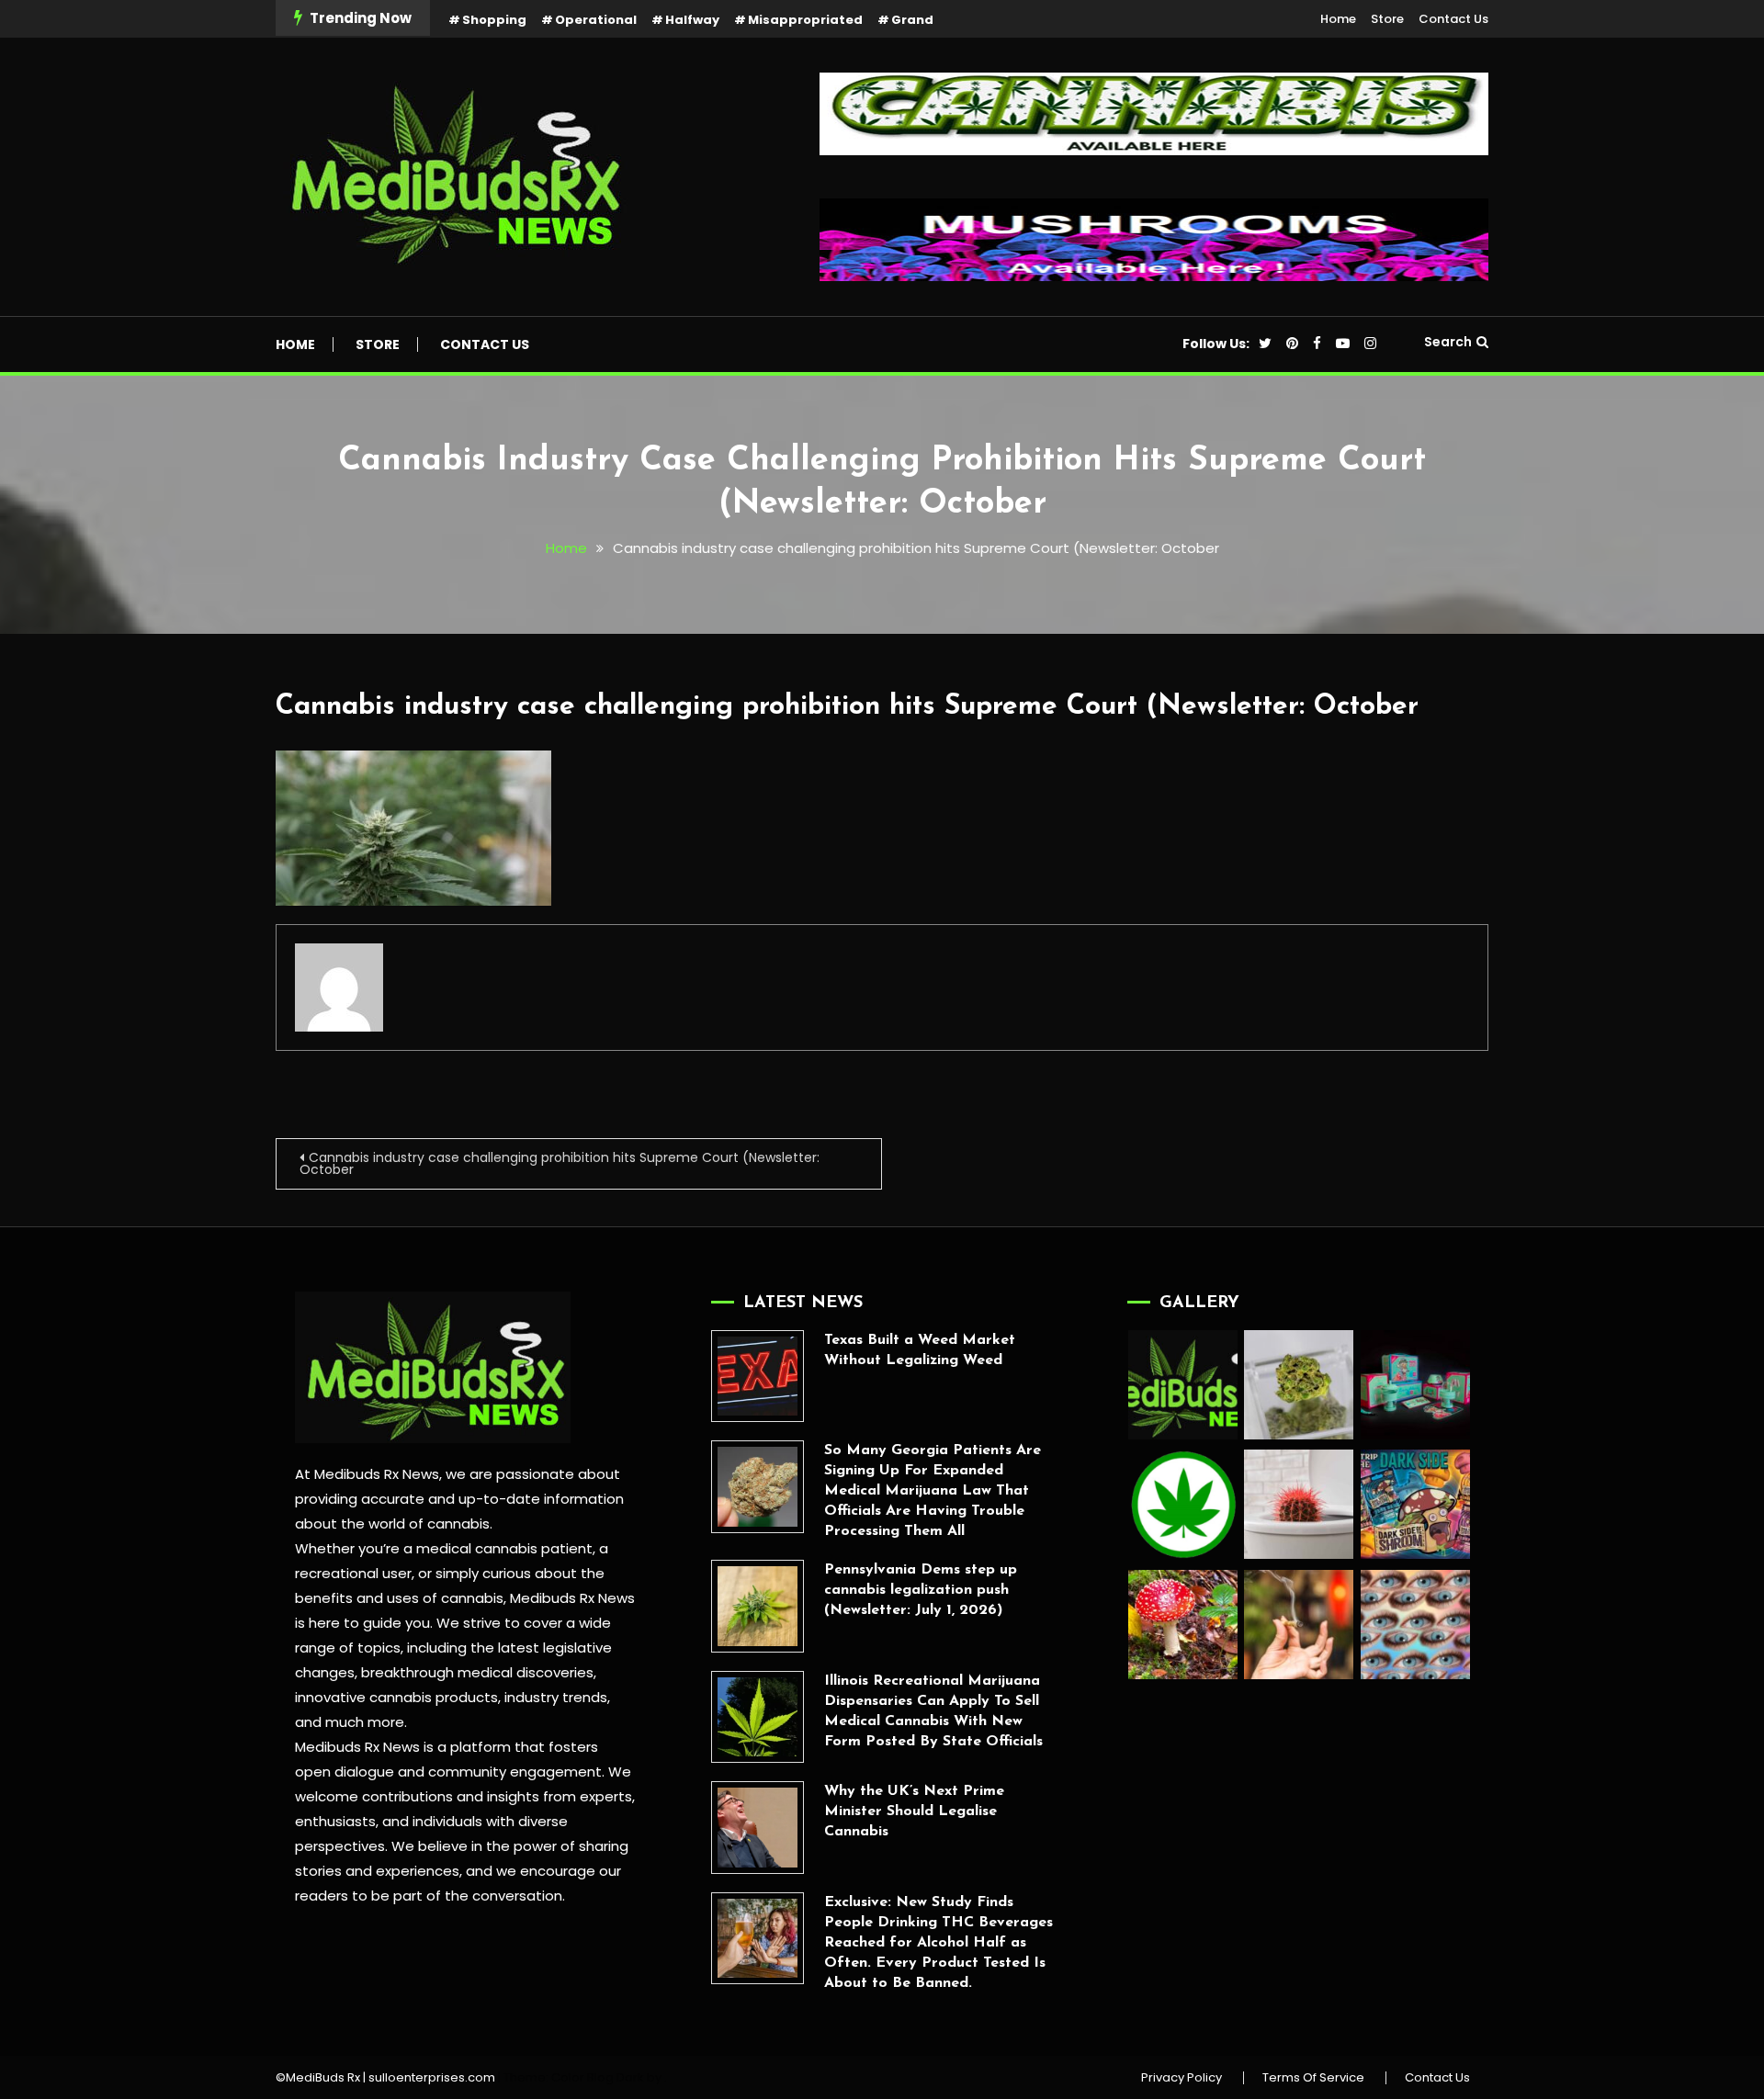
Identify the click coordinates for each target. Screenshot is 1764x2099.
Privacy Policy (1182, 2078)
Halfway (692, 20)
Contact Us (1453, 19)
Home (1338, 19)
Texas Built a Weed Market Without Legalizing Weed (920, 1350)
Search (1448, 342)
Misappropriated (805, 20)
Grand (912, 20)
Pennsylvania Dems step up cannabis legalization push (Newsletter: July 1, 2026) (921, 1590)
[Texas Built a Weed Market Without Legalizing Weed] (758, 1377)
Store (1387, 19)
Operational (596, 20)
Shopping (494, 20)
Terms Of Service (1313, 2078)
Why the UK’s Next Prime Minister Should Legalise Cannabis (914, 1811)
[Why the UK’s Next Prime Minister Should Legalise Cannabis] (758, 1828)
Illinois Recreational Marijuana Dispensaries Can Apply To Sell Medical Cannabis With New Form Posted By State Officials (933, 1711)
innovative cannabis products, (398, 1697)
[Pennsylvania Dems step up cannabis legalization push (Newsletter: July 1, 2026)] (758, 1606)
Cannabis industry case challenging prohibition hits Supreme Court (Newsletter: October (847, 707)
